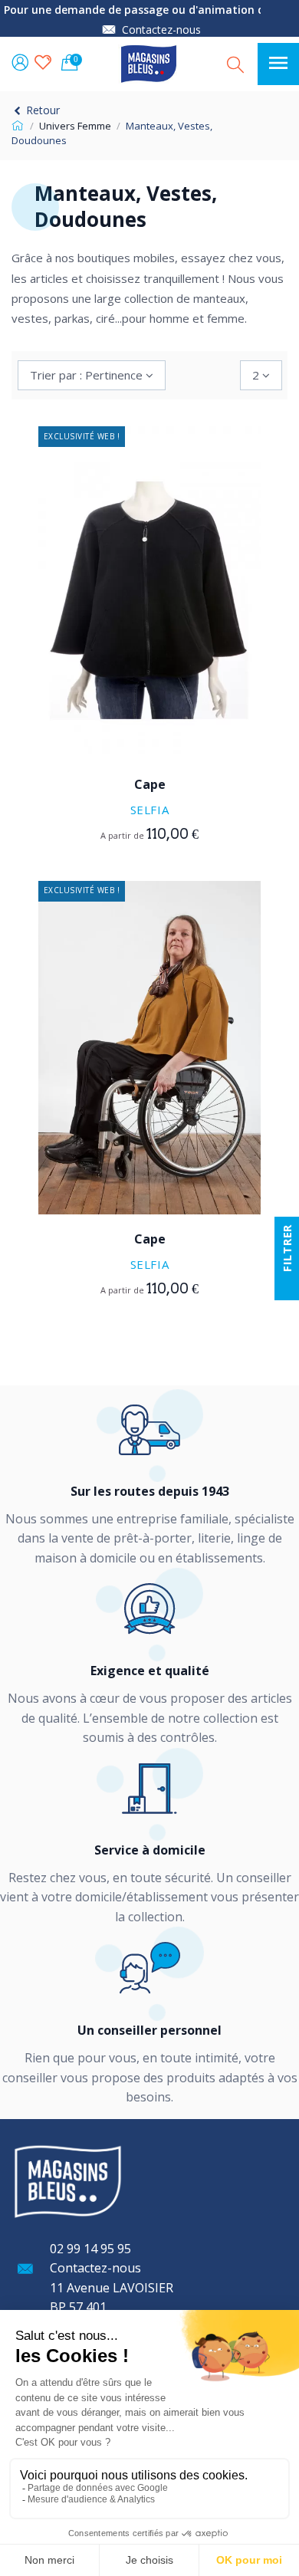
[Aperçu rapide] (161, 718)
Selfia (150, 810)
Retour (41, 110)
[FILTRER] (287, 1288)
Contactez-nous (161, 30)
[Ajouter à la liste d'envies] (138, 718)
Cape (150, 784)
